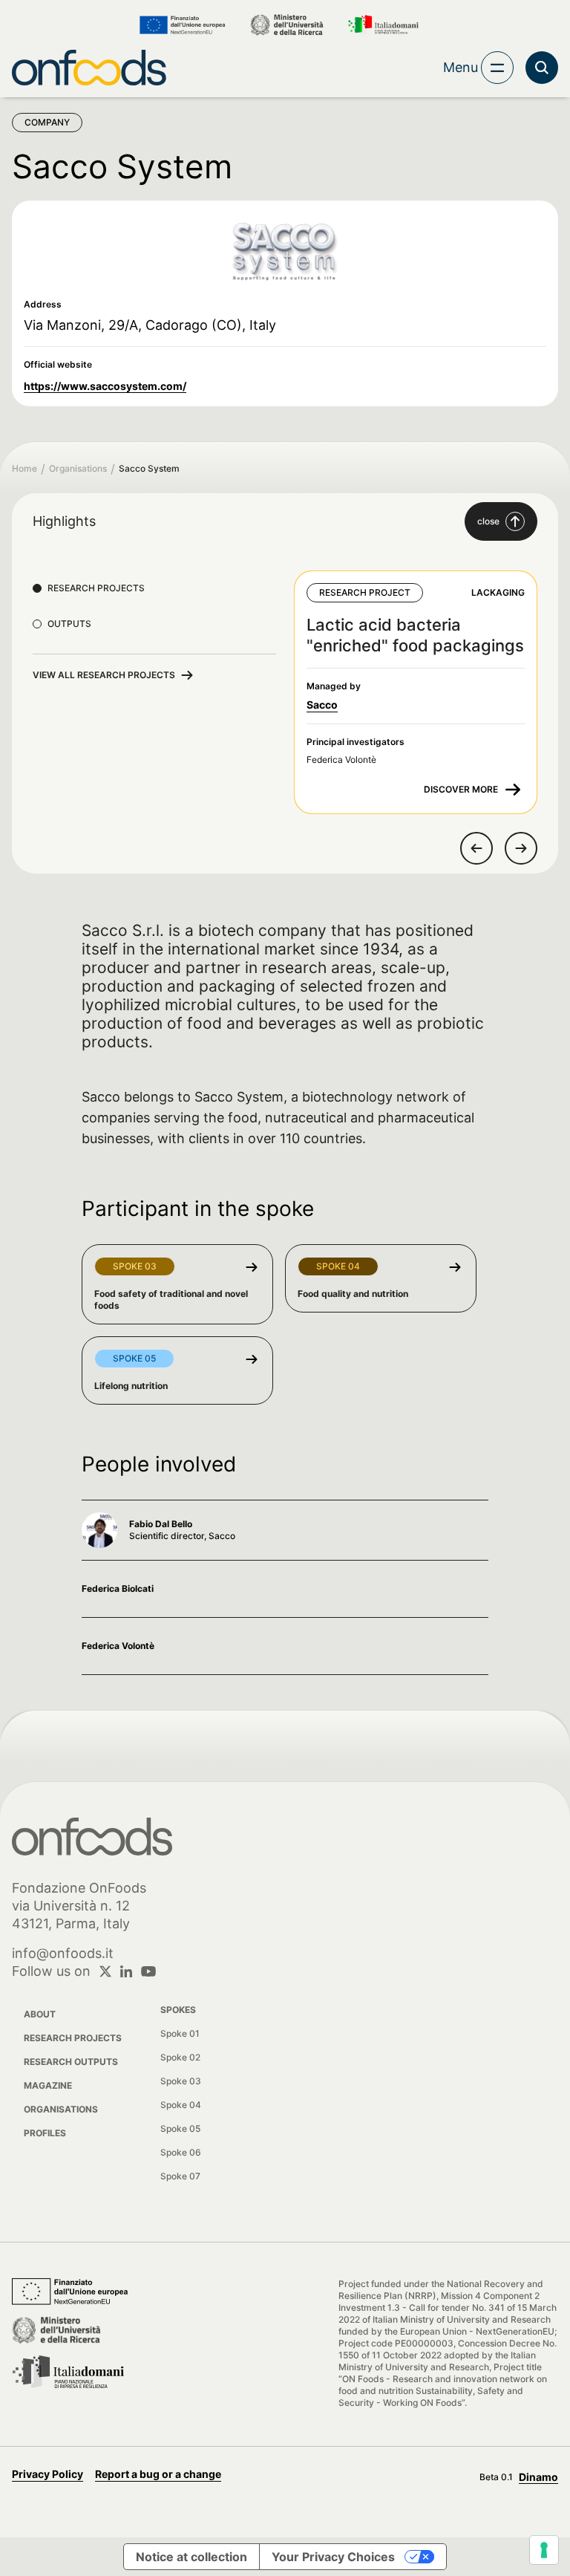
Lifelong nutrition (131, 1386)
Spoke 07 (180, 2176)
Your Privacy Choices (333, 2557)
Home (24, 468)
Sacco (322, 705)
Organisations (78, 468)
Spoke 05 (180, 2128)
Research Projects (73, 2038)
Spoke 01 (180, 2033)
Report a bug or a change (158, 2474)
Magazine (48, 2085)
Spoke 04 (181, 2105)
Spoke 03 (181, 2081)
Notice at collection (191, 2557)
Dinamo (538, 2477)
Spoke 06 (181, 2152)
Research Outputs (71, 2062)
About (40, 2014)
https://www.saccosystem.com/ (105, 386)
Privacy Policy (47, 2474)
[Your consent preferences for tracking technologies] (544, 2550)
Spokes (178, 2010)
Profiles (45, 2133)
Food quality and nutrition (353, 1294)
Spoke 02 (180, 2057)
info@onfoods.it (63, 1953)
